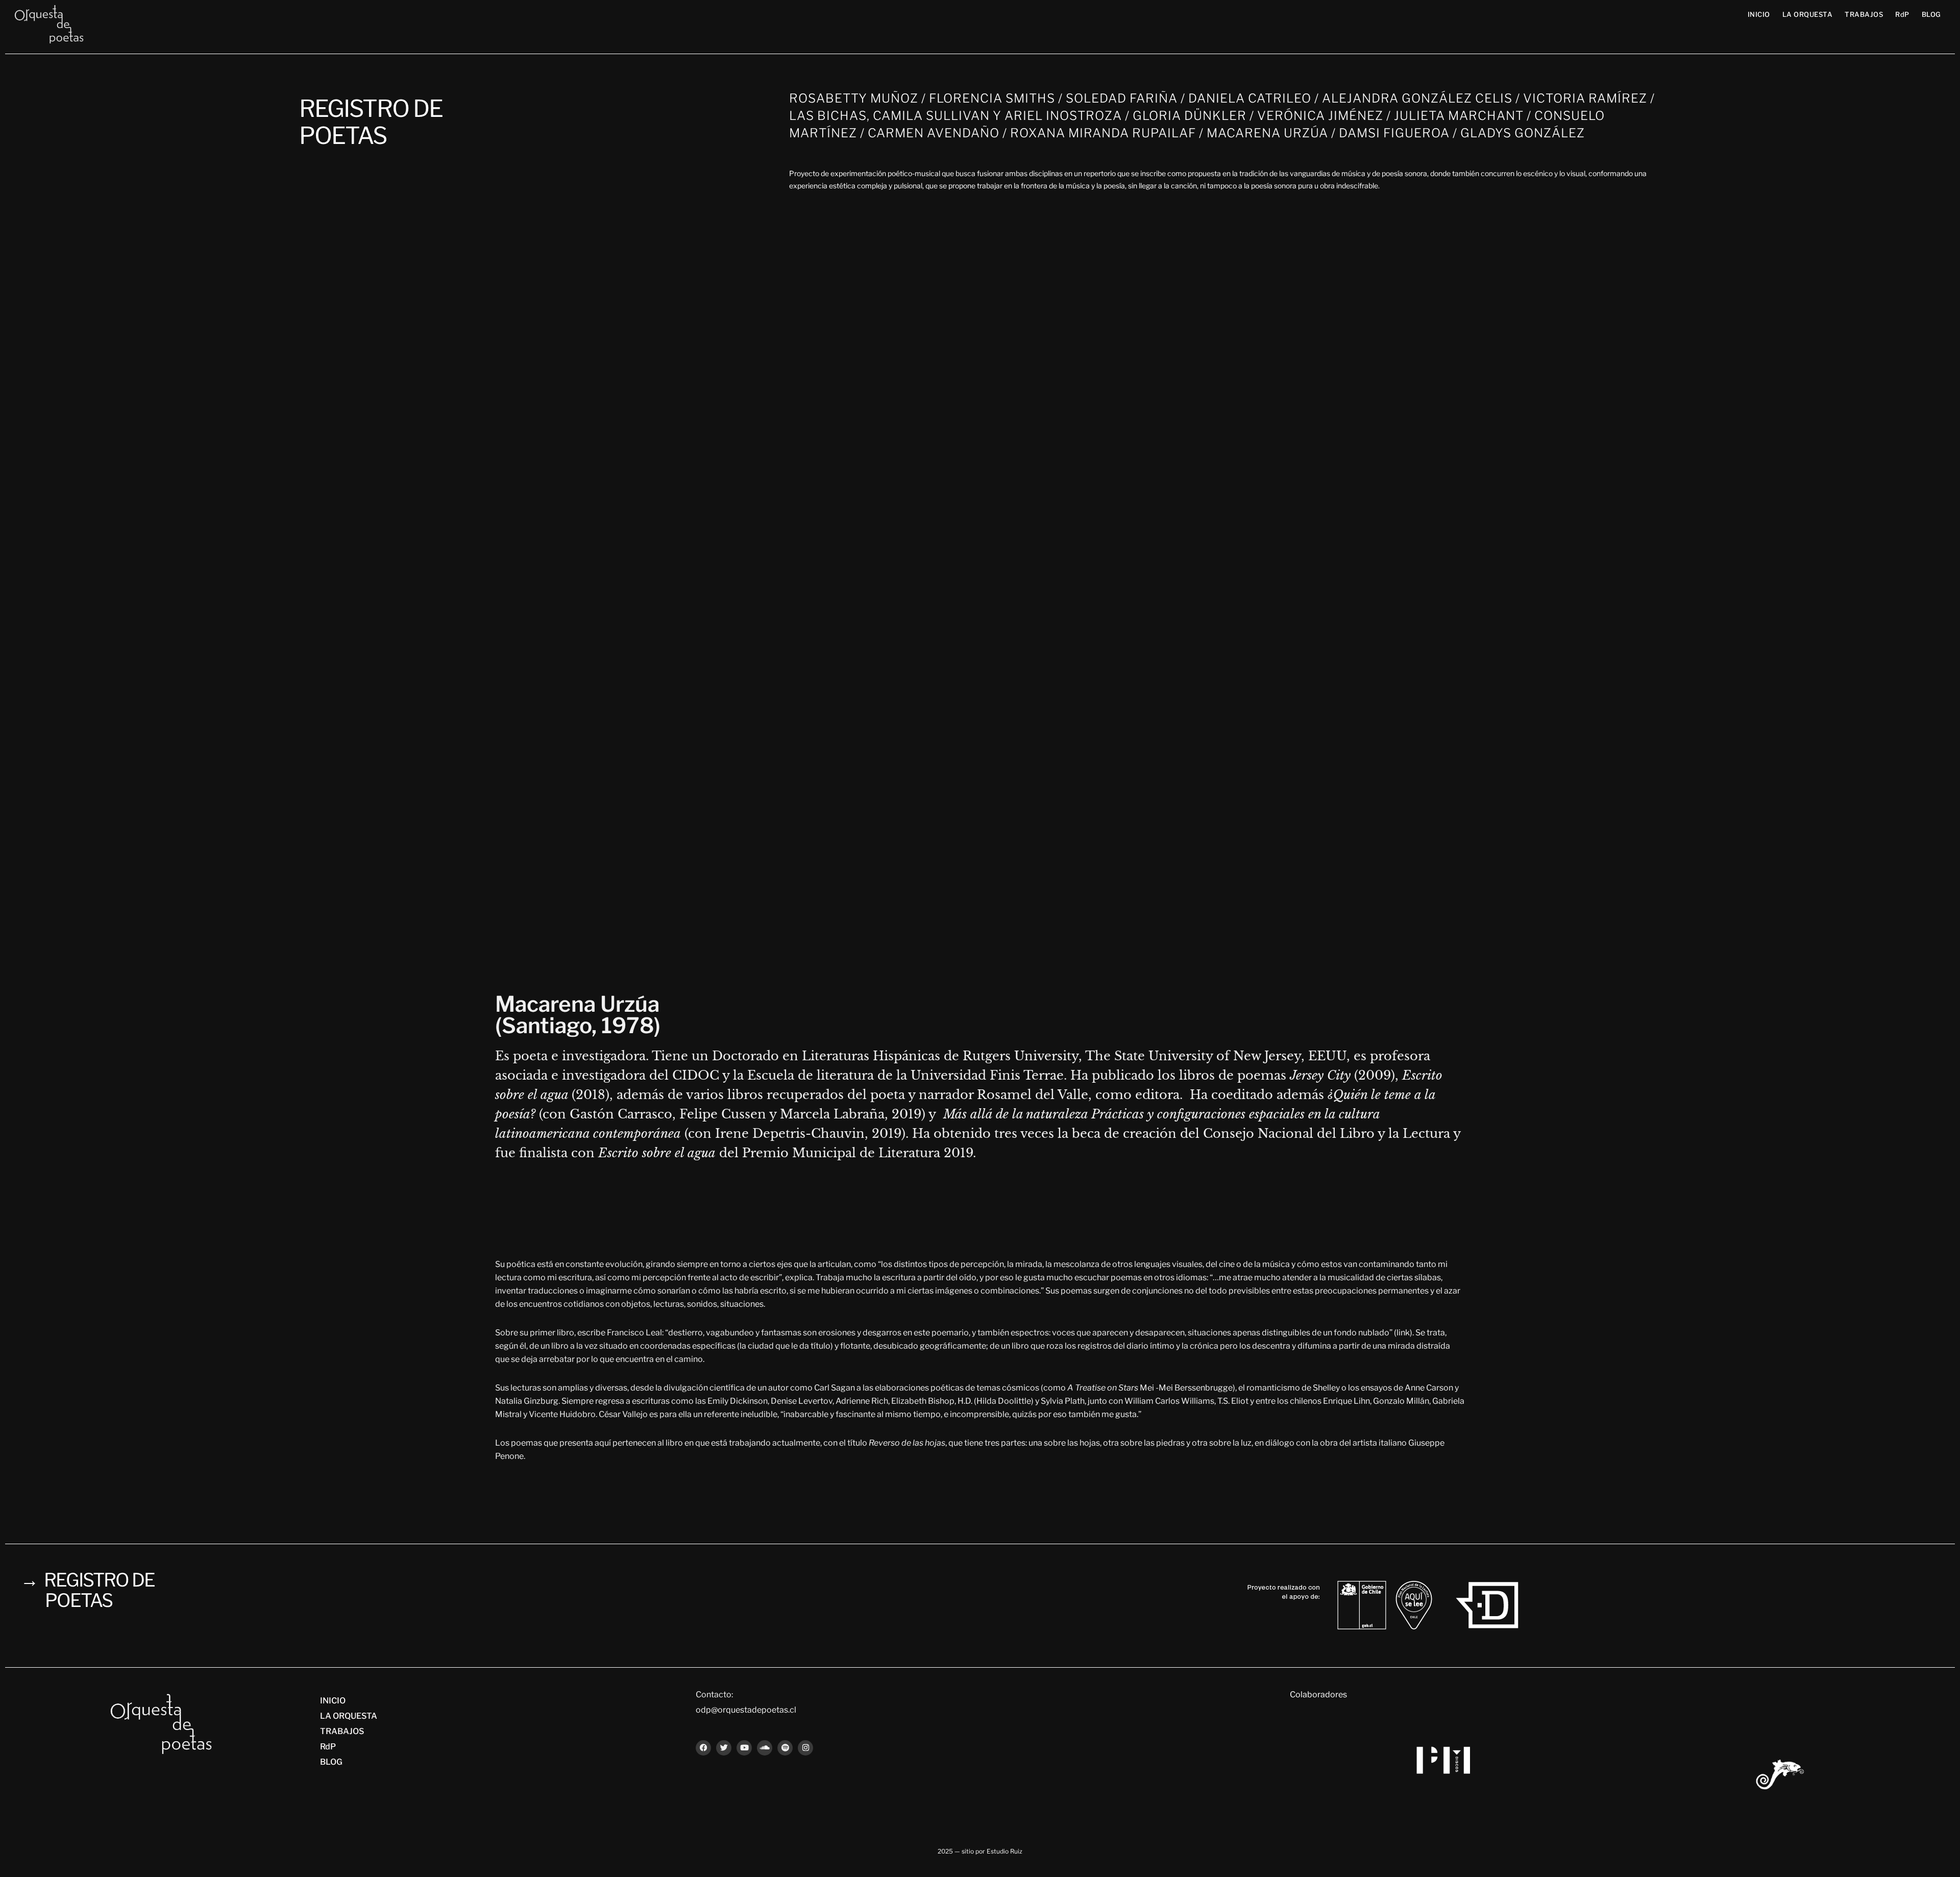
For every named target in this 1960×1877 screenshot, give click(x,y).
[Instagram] (805, 1748)
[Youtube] (744, 1748)
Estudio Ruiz (1004, 1851)
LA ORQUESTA (1808, 14)
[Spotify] (785, 1748)
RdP (1902, 14)
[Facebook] (703, 1748)
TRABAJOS (1864, 14)
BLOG (1931, 14)
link (1403, 1333)
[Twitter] (724, 1748)
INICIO (1759, 14)
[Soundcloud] (765, 1748)
